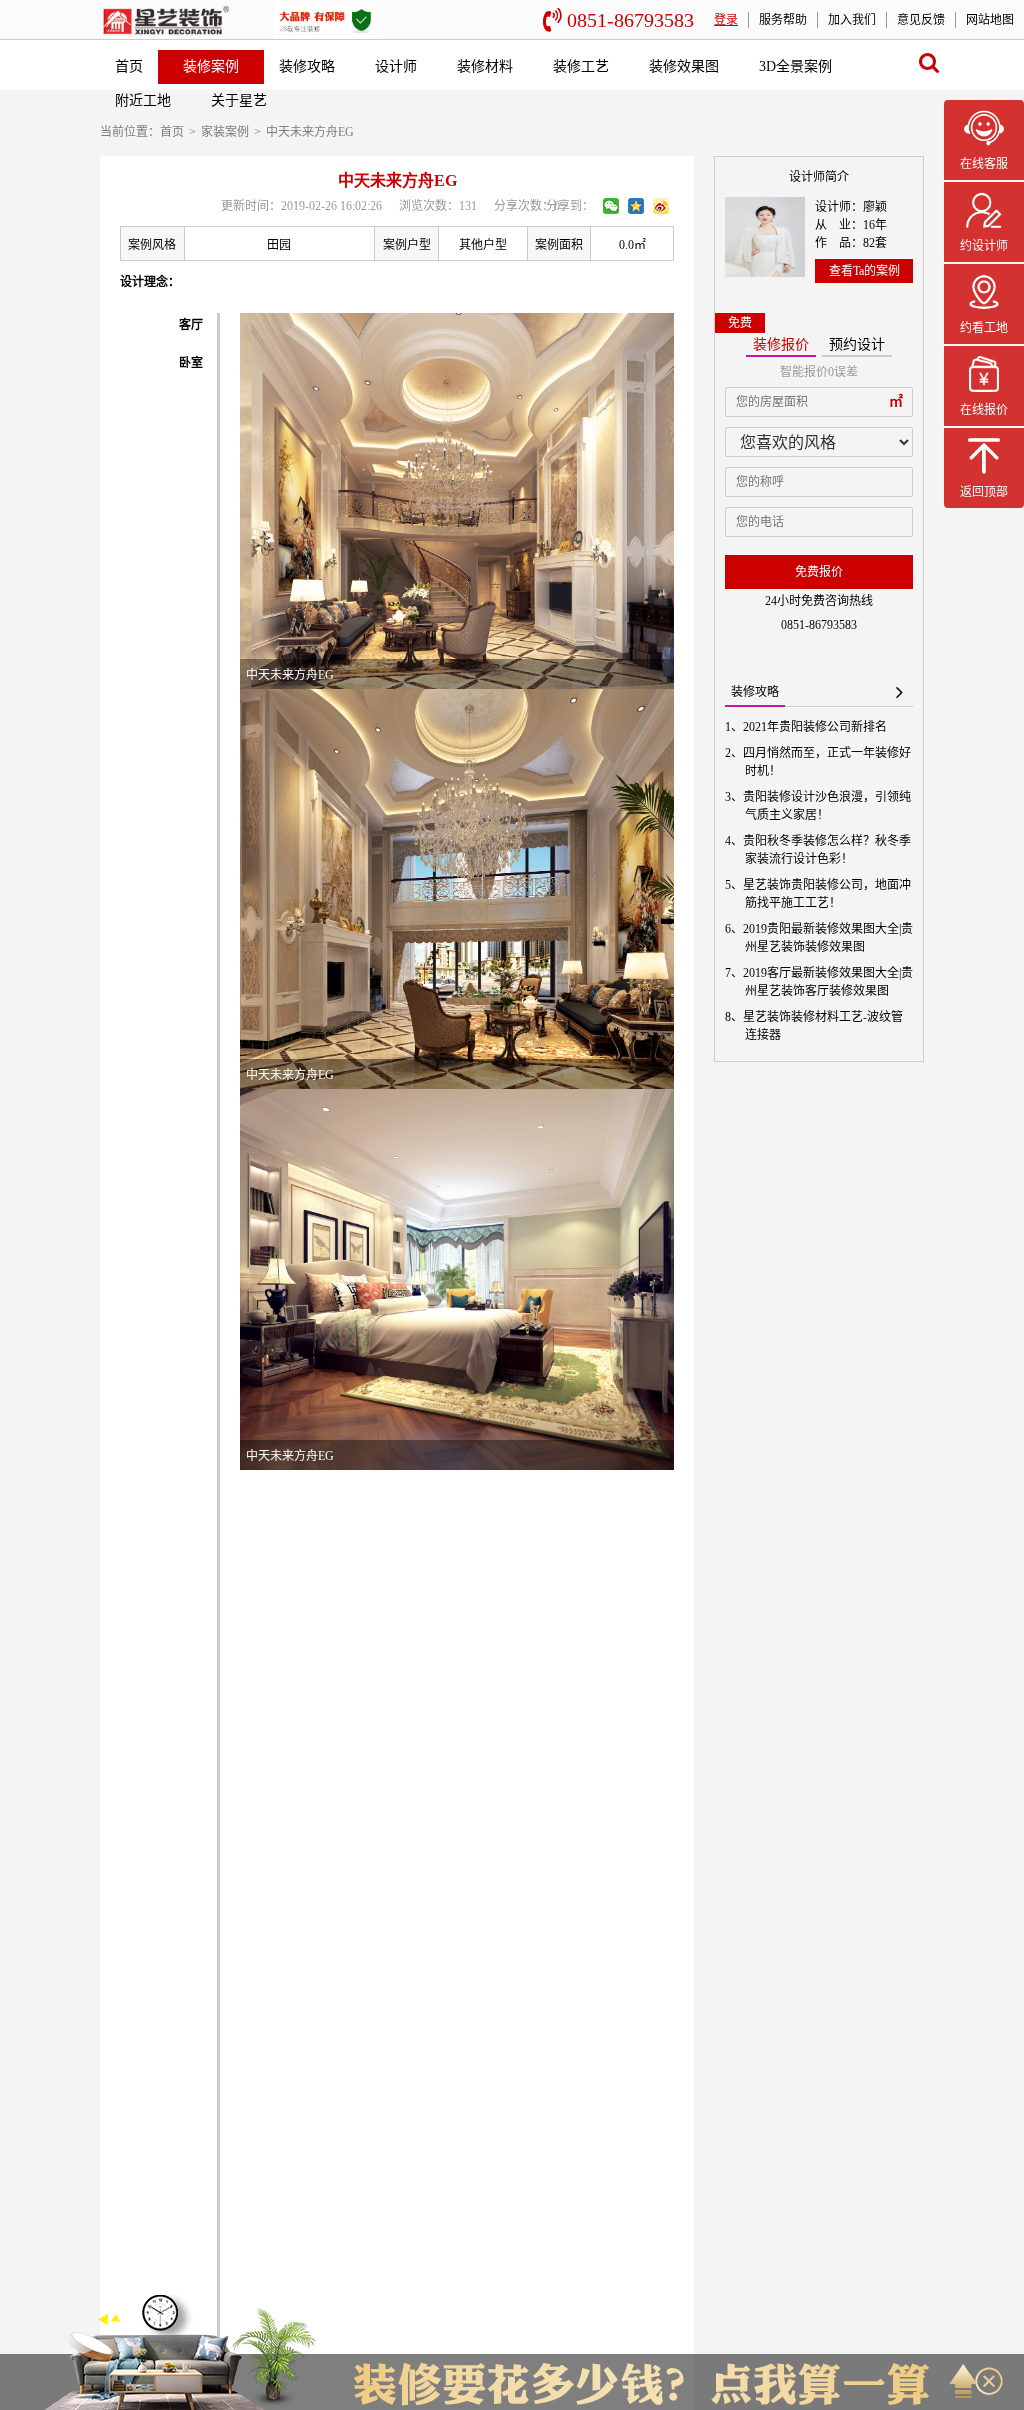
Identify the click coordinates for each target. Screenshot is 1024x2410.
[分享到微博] (661, 206)
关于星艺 (239, 100)
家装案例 (225, 132)
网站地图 (990, 20)
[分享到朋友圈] (611, 206)
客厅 (191, 325)
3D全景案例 (795, 66)
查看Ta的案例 (864, 271)
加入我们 (852, 20)
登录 (726, 20)
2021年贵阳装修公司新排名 (816, 727)
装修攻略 (307, 66)
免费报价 (819, 572)
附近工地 (143, 100)
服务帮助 (783, 20)
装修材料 (485, 66)
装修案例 (211, 66)
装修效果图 (684, 66)
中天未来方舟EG (310, 132)
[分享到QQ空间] (636, 206)
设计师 (396, 66)
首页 (129, 66)
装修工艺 (581, 66)
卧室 (191, 363)
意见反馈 (921, 20)
